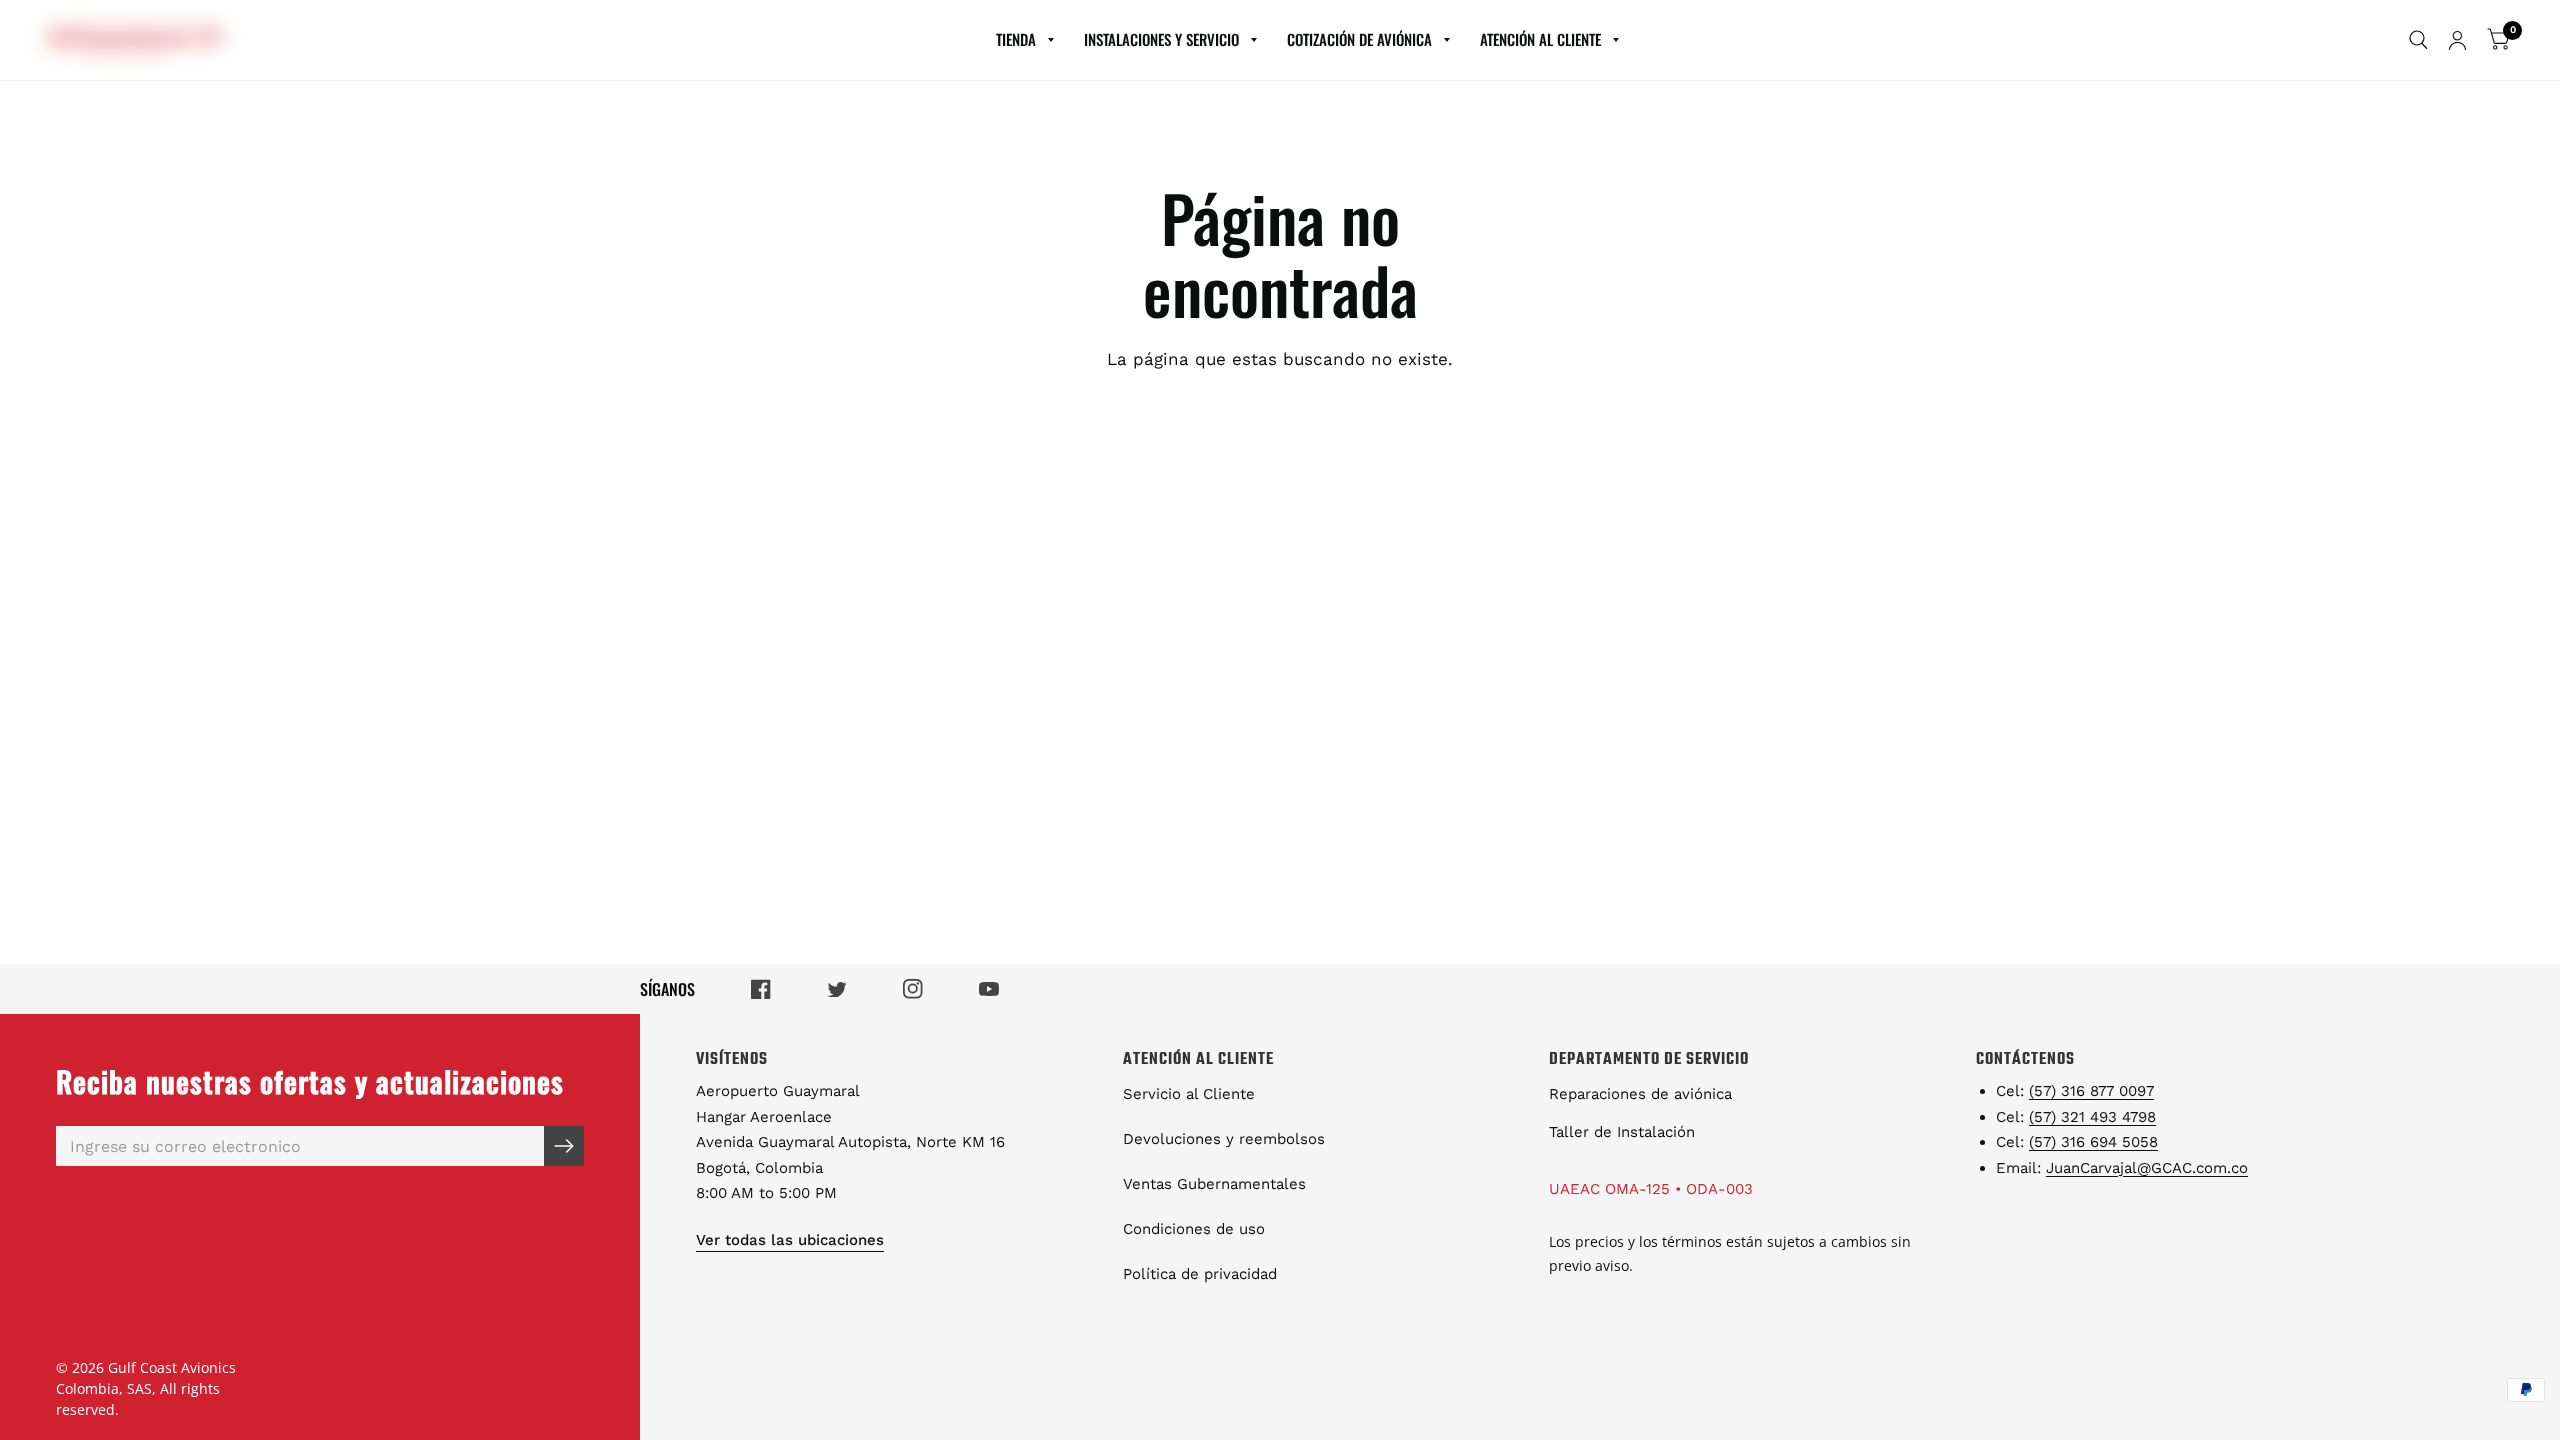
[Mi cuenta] (2457, 40)
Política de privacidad (1200, 1274)
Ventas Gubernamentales (1214, 1184)
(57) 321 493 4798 (2092, 1117)
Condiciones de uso (1194, 1229)
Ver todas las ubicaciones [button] (790, 1240)
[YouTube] (989, 989)
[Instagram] (913, 989)
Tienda (1016, 39)
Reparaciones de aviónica (1640, 1094)
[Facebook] (761, 989)
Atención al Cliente (1540, 39)
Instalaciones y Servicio (1161, 39)
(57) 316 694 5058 (2093, 1142)
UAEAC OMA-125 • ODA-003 (1651, 1189)
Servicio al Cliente (1189, 1094)
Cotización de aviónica (1359, 39)
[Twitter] (837, 989)
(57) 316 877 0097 (2091, 1091)
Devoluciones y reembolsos (1224, 1139)
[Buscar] (2418, 40)
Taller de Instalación (1622, 1132)
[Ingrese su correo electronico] (564, 1146)
